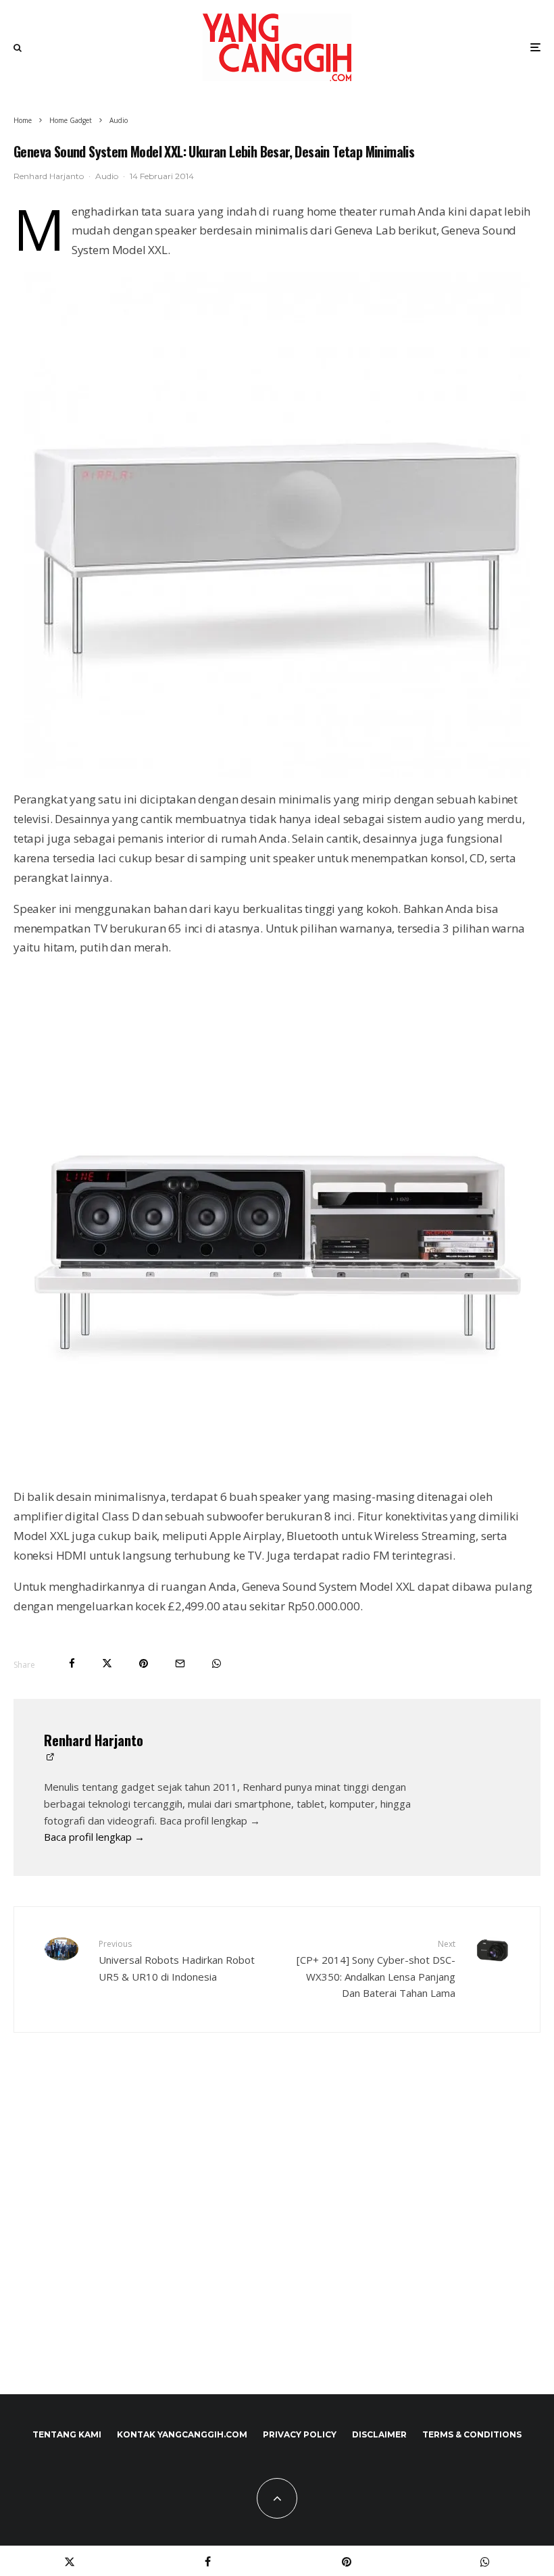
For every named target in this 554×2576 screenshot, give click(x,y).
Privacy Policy (300, 2434)
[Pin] (144, 1663)
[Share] (72, 1663)
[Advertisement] (277, 2242)
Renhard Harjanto (49, 176)
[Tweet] (107, 1663)
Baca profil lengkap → (94, 1837)
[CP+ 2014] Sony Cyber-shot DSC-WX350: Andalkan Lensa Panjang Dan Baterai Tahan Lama (376, 1969)
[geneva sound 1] (277, 525)
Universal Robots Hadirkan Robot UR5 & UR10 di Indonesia (177, 1960)
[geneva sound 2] (277, 1222)
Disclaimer (379, 2434)
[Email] (180, 1663)
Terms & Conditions (472, 2434)
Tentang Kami (67, 2434)
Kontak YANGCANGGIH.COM (182, 2434)
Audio (107, 176)
